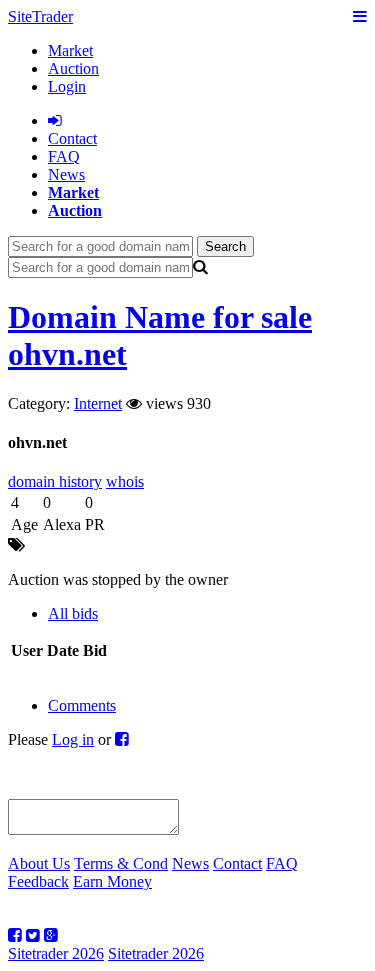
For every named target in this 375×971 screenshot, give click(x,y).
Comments (82, 705)
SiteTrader (40, 16)
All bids (73, 613)
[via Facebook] (122, 739)
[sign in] (55, 120)
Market (70, 50)
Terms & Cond (121, 863)
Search (225, 246)
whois (125, 481)
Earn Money (112, 881)
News (66, 174)
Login (67, 86)
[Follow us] (15, 935)
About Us (39, 863)
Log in (73, 739)
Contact (237, 863)
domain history (55, 481)
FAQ (64, 156)
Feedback (38, 881)
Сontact (72, 138)
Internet (98, 403)
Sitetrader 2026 (56, 953)
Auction (73, 68)
